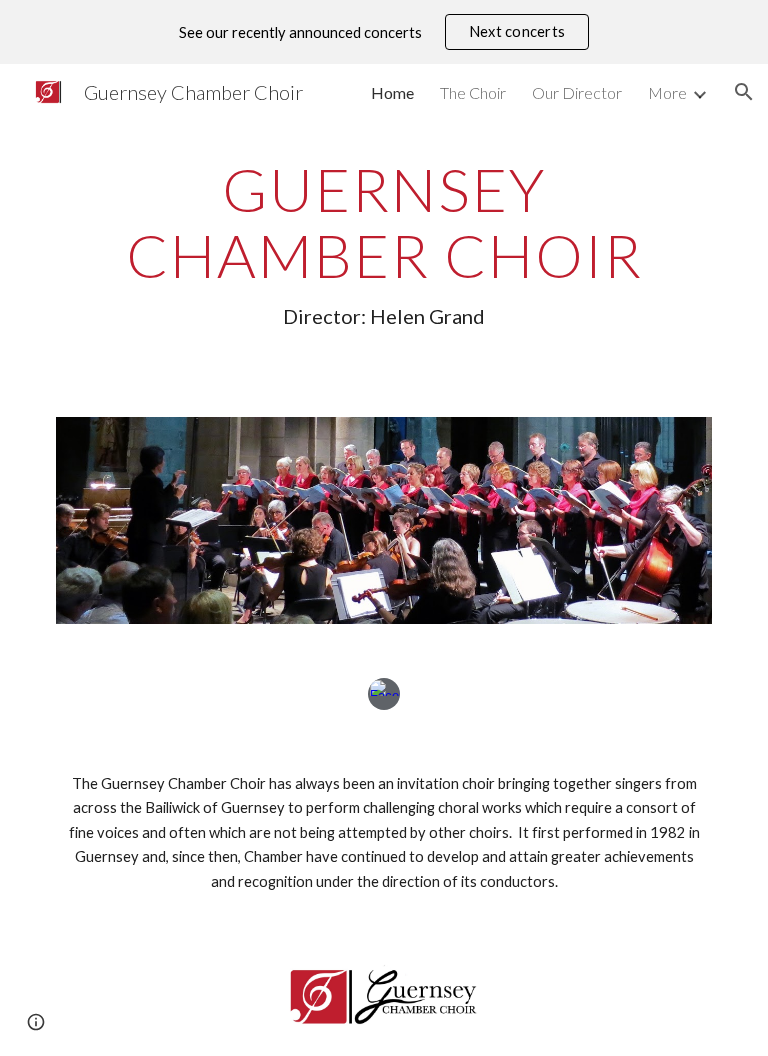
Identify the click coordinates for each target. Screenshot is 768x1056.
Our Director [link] (577, 92)
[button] (744, 92)
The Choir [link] (473, 92)
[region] (384, 32)
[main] (383, 242)
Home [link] (392, 92)
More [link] (667, 92)
